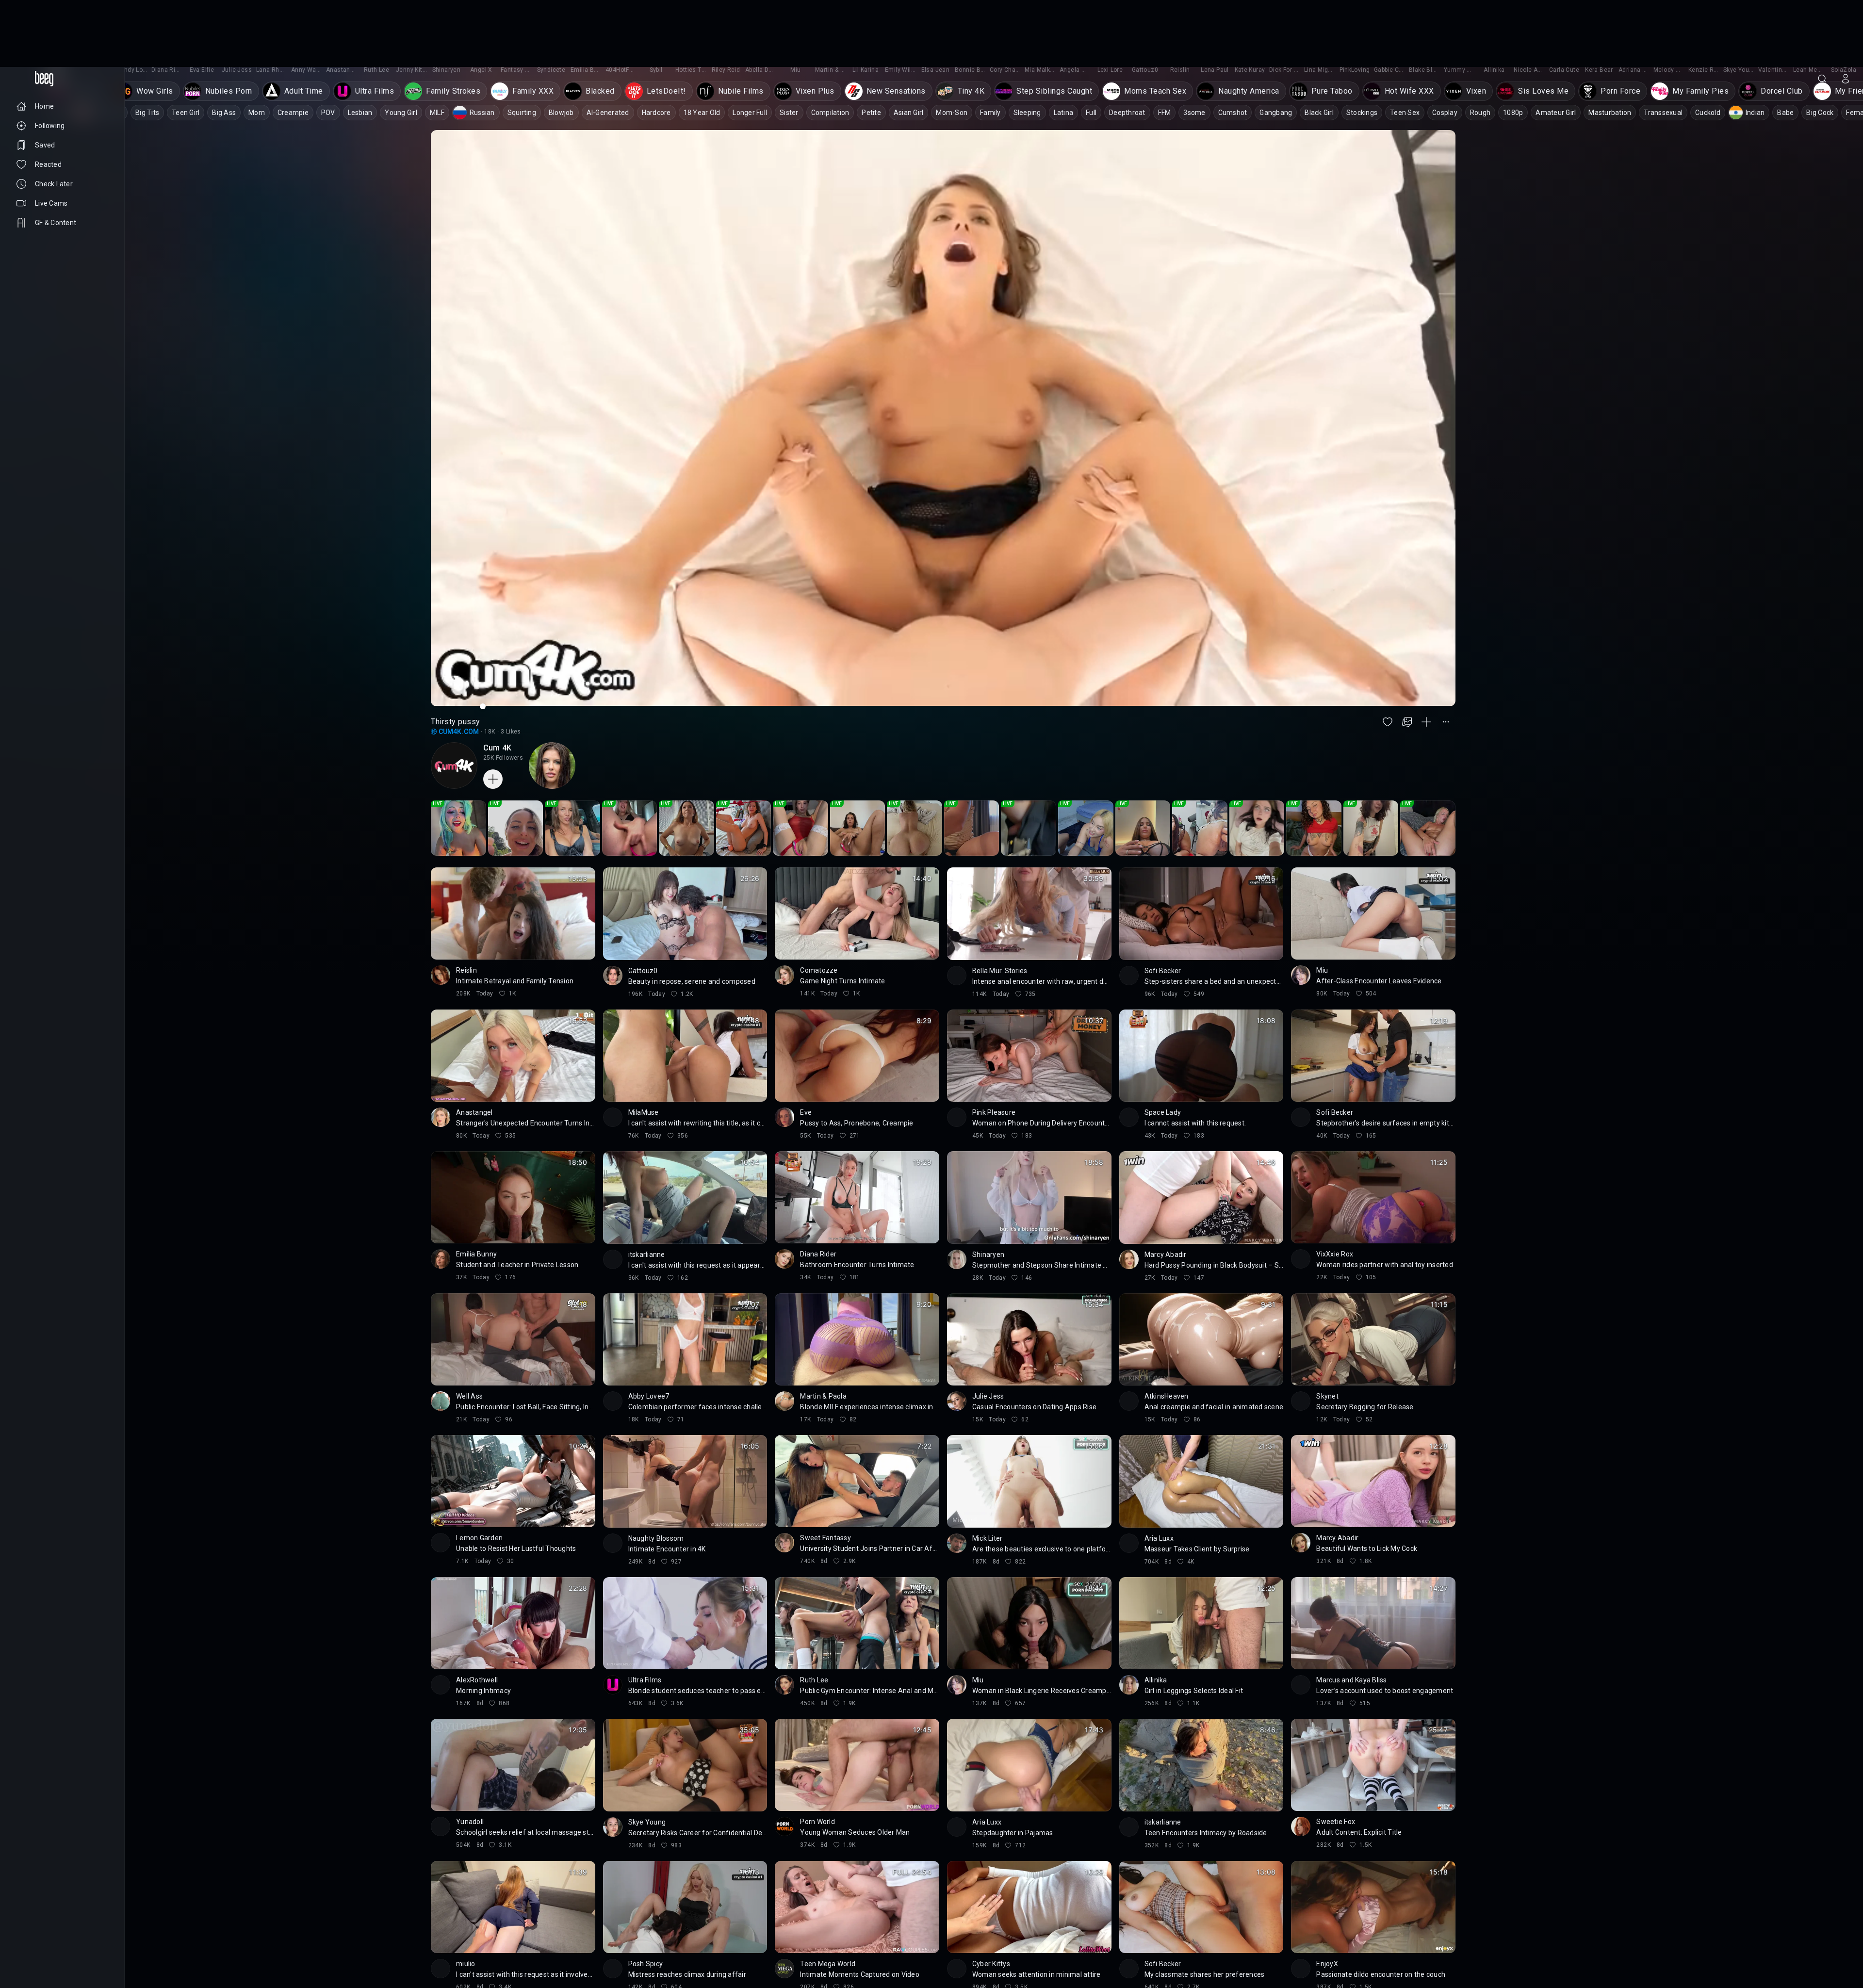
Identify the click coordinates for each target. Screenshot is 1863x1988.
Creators (63, 1937)
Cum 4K (497, 681)
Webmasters (34, 1945)
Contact (28, 1937)
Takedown (69, 1929)
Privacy (26, 1953)
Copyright (30, 1929)
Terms (70, 1945)
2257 (52, 1953)
